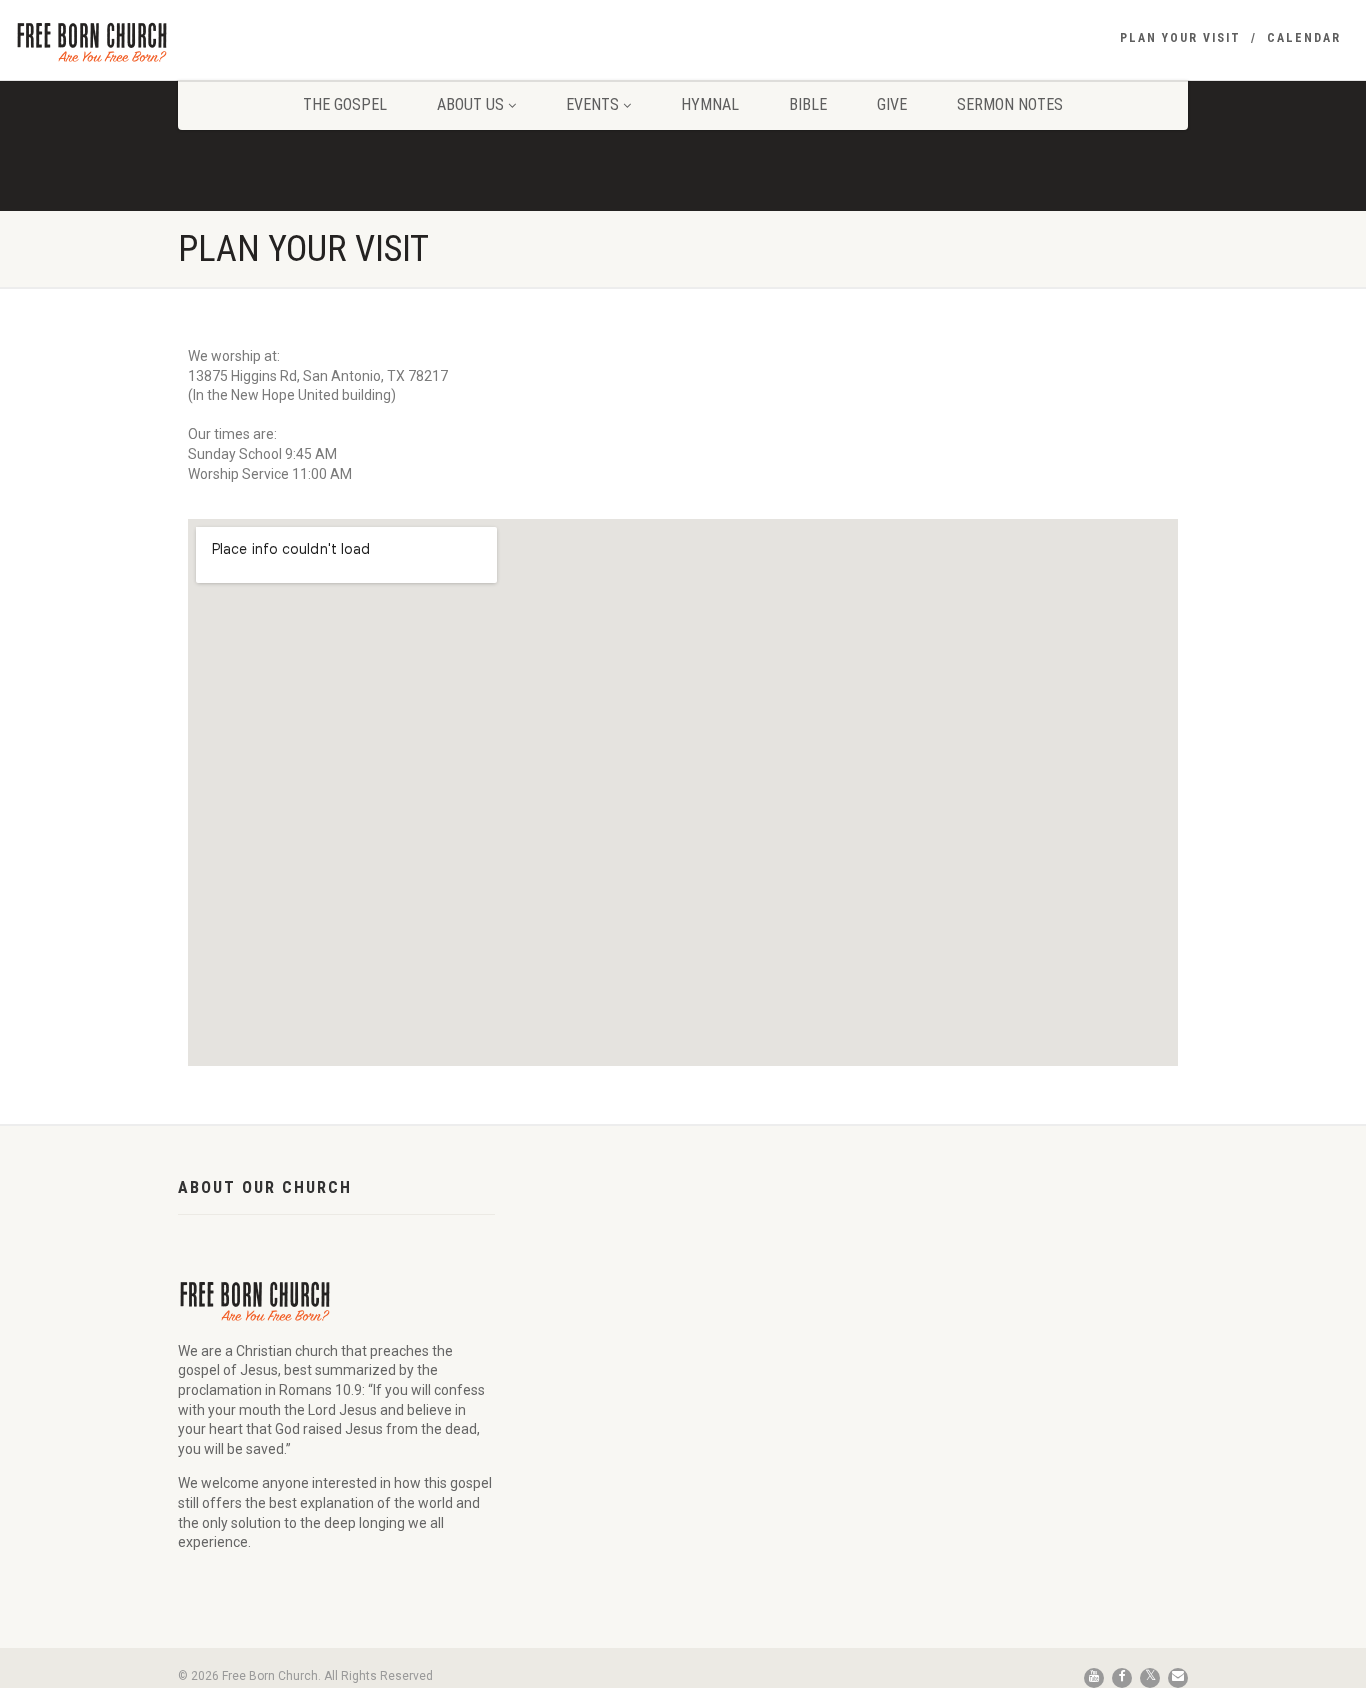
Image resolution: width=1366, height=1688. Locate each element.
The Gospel (345, 104)
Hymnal (710, 104)
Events (592, 104)
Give (892, 104)
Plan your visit (1180, 38)
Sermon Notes (1010, 104)
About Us (470, 104)
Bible (808, 104)
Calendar (1304, 38)
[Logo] (227, 41)
